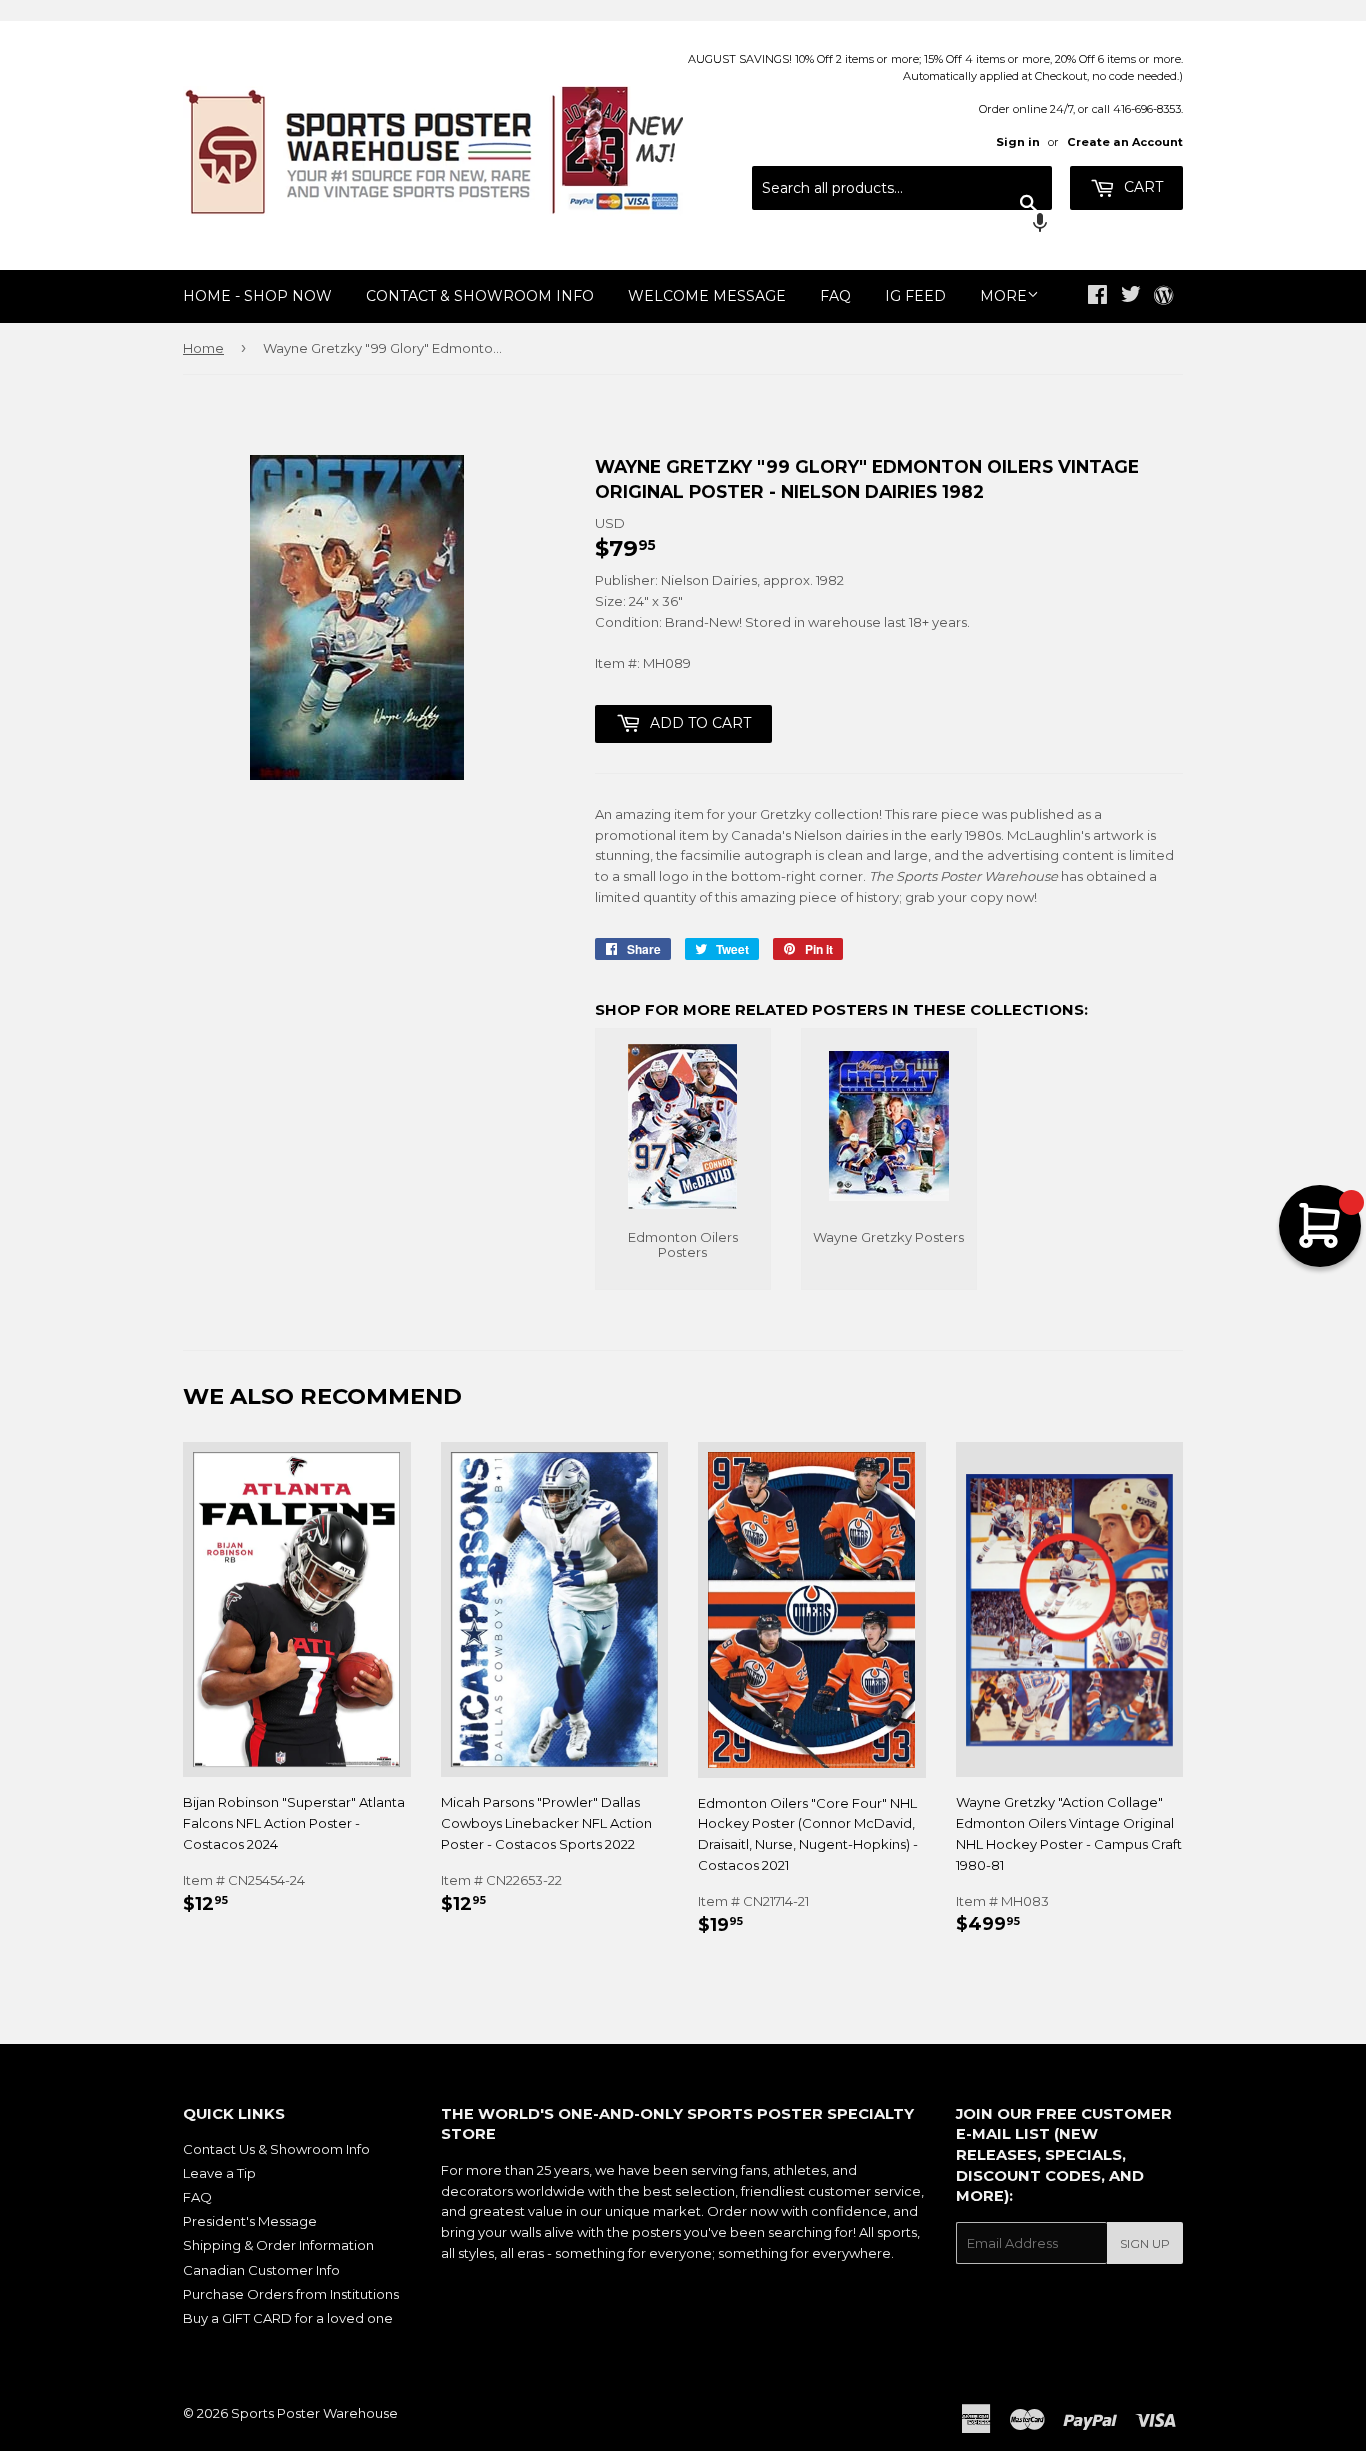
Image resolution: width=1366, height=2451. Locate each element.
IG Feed (915, 296)
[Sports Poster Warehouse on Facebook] (1097, 297)
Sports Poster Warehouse (314, 2413)
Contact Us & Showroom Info (276, 2149)
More (1003, 296)
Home (203, 348)
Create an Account (1125, 142)
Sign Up (1145, 2243)
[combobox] (902, 188)
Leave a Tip (219, 2173)
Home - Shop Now (257, 296)
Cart (1141, 187)
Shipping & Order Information (278, 2245)
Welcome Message (707, 296)
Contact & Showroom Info (480, 296)
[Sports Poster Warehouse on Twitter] (1131, 297)
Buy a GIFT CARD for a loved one (288, 2318)
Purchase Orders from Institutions (291, 2294)
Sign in (1018, 142)
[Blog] (1163, 297)
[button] (902, 225)
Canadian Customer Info (261, 2270)
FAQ (835, 296)
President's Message (250, 2221)
